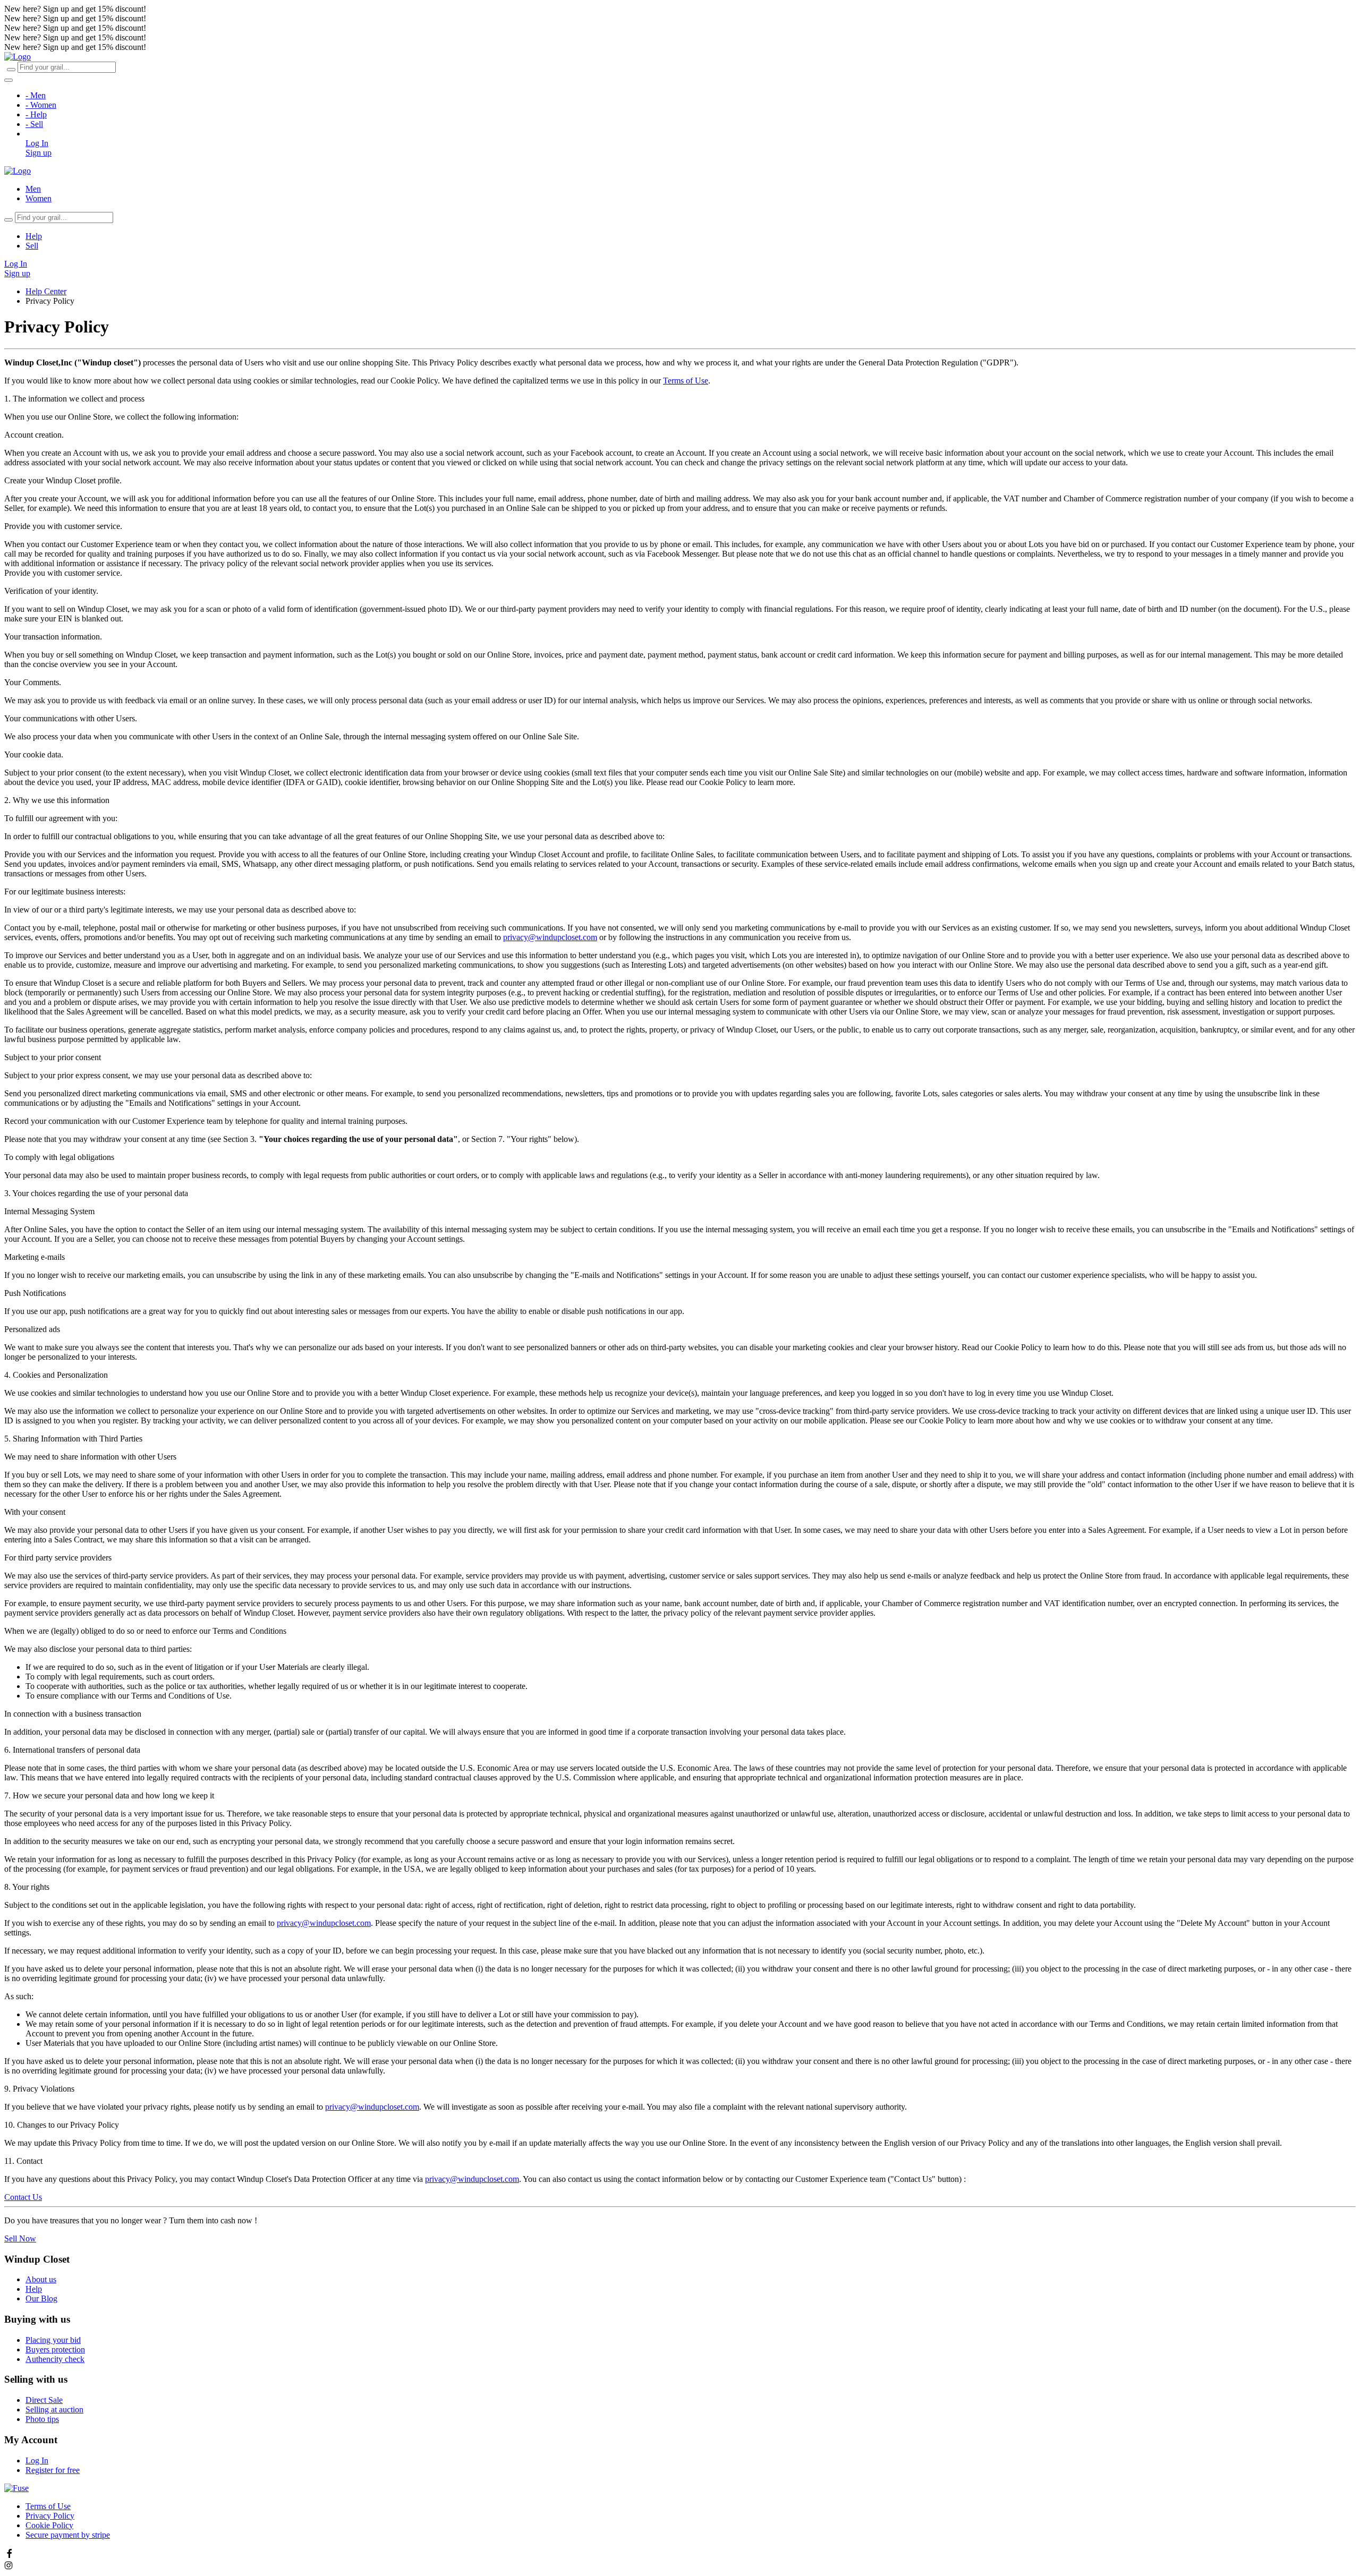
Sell (32, 246)
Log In (37, 143)
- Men (36, 95)
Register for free (53, 2470)
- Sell (34, 124)
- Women (41, 105)
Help (34, 236)
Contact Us (23, 2197)
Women (39, 198)
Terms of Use (686, 381)
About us (41, 2279)
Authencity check (55, 2359)
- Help (36, 114)
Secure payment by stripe (68, 2535)
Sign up (39, 153)
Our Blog (41, 2298)
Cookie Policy (49, 2525)
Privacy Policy (50, 2516)
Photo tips (42, 2419)
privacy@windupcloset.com (550, 937)
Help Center (46, 291)
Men (33, 189)
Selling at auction (54, 2409)
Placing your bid (53, 2340)
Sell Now (20, 2238)
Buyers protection (55, 2349)
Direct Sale (44, 2400)
